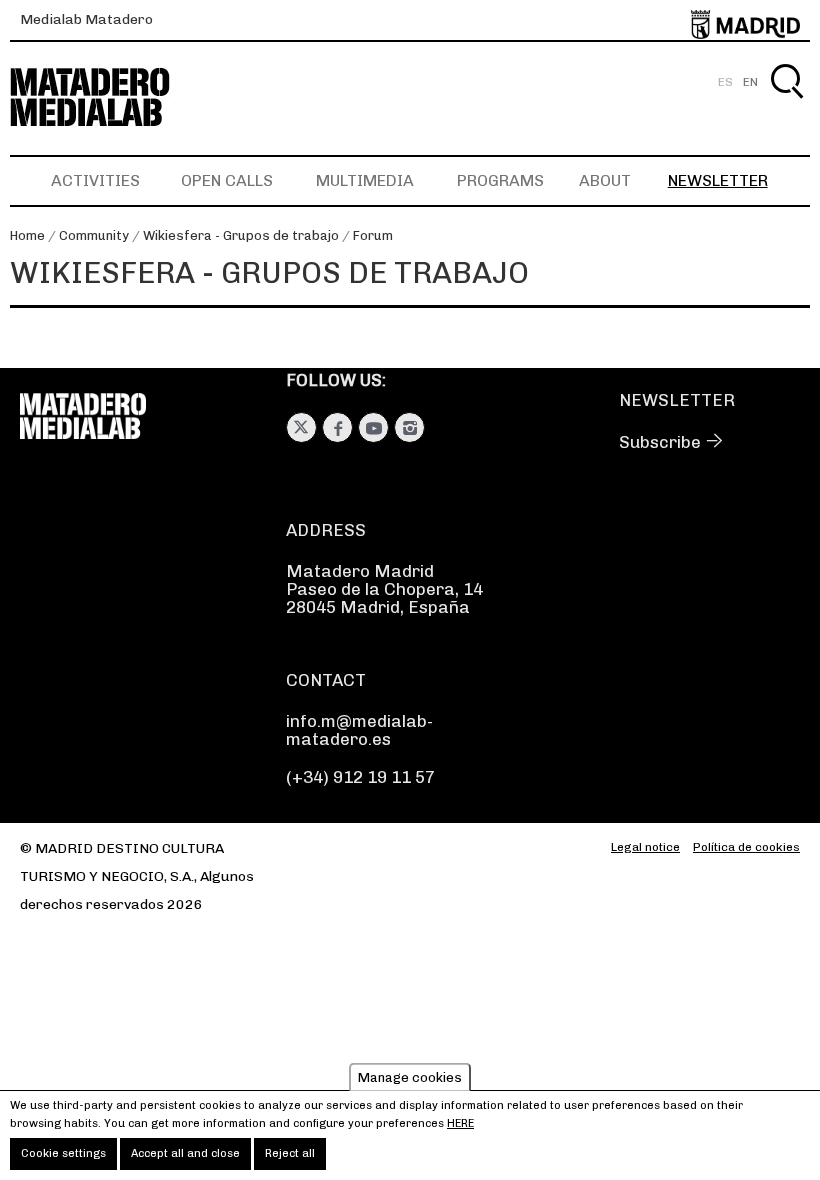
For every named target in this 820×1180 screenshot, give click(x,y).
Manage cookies (410, 1077)
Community (94, 235)
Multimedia (365, 180)
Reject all (290, 1153)
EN (750, 82)
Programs (500, 180)
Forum (373, 235)
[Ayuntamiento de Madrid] (745, 20)
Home (27, 235)
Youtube (373, 427)
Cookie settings (63, 1153)
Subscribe (660, 442)
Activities (95, 180)
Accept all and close (185, 1153)
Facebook (337, 427)
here (460, 1123)
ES (725, 82)
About (605, 180)
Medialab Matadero (86, 19)
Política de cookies (746, 847)
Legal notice (645, 847)
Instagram (409, 427)
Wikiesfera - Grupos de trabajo (241, 235)
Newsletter (718, 180)
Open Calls (227, 180)
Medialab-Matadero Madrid (108, 97)
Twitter (301, 427)
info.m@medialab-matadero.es (359, 730)
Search (786, 104)
